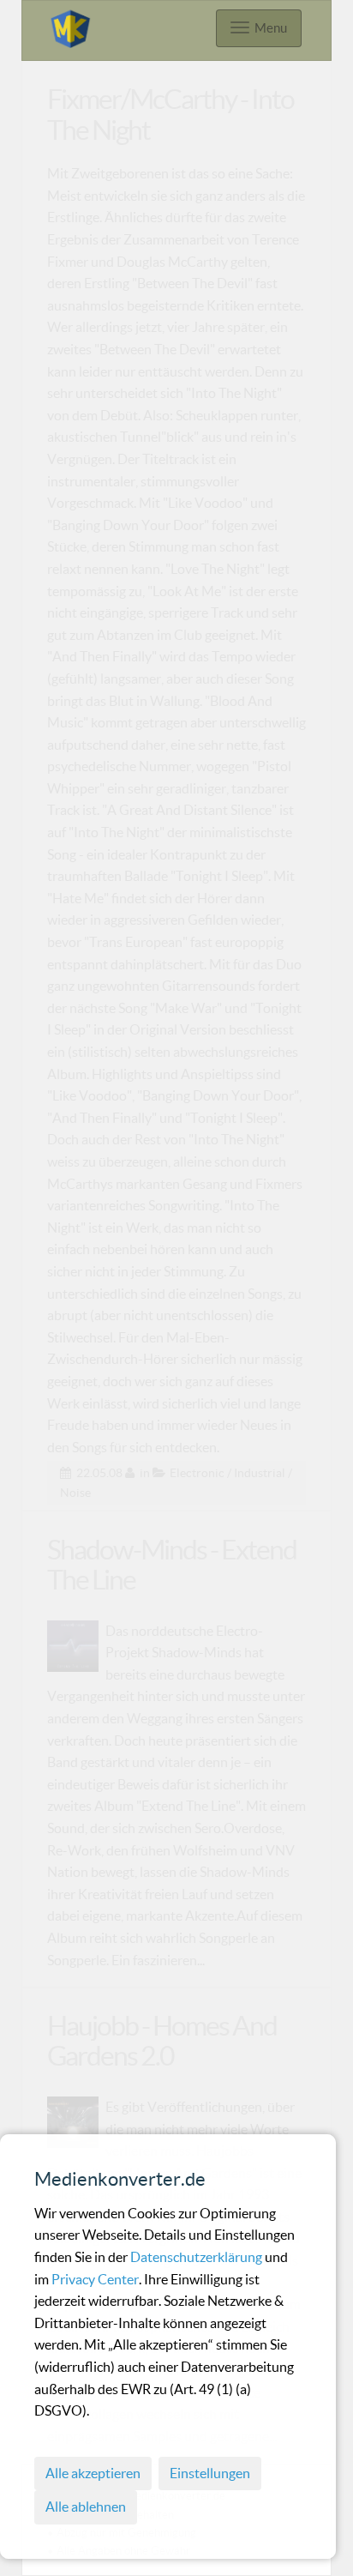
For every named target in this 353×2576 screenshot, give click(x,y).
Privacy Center (95, 2279)
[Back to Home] (70, 26)
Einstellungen (210, 2473)
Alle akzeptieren (93, 2473)
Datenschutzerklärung (197, 2257)
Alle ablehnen (86, 2507)
